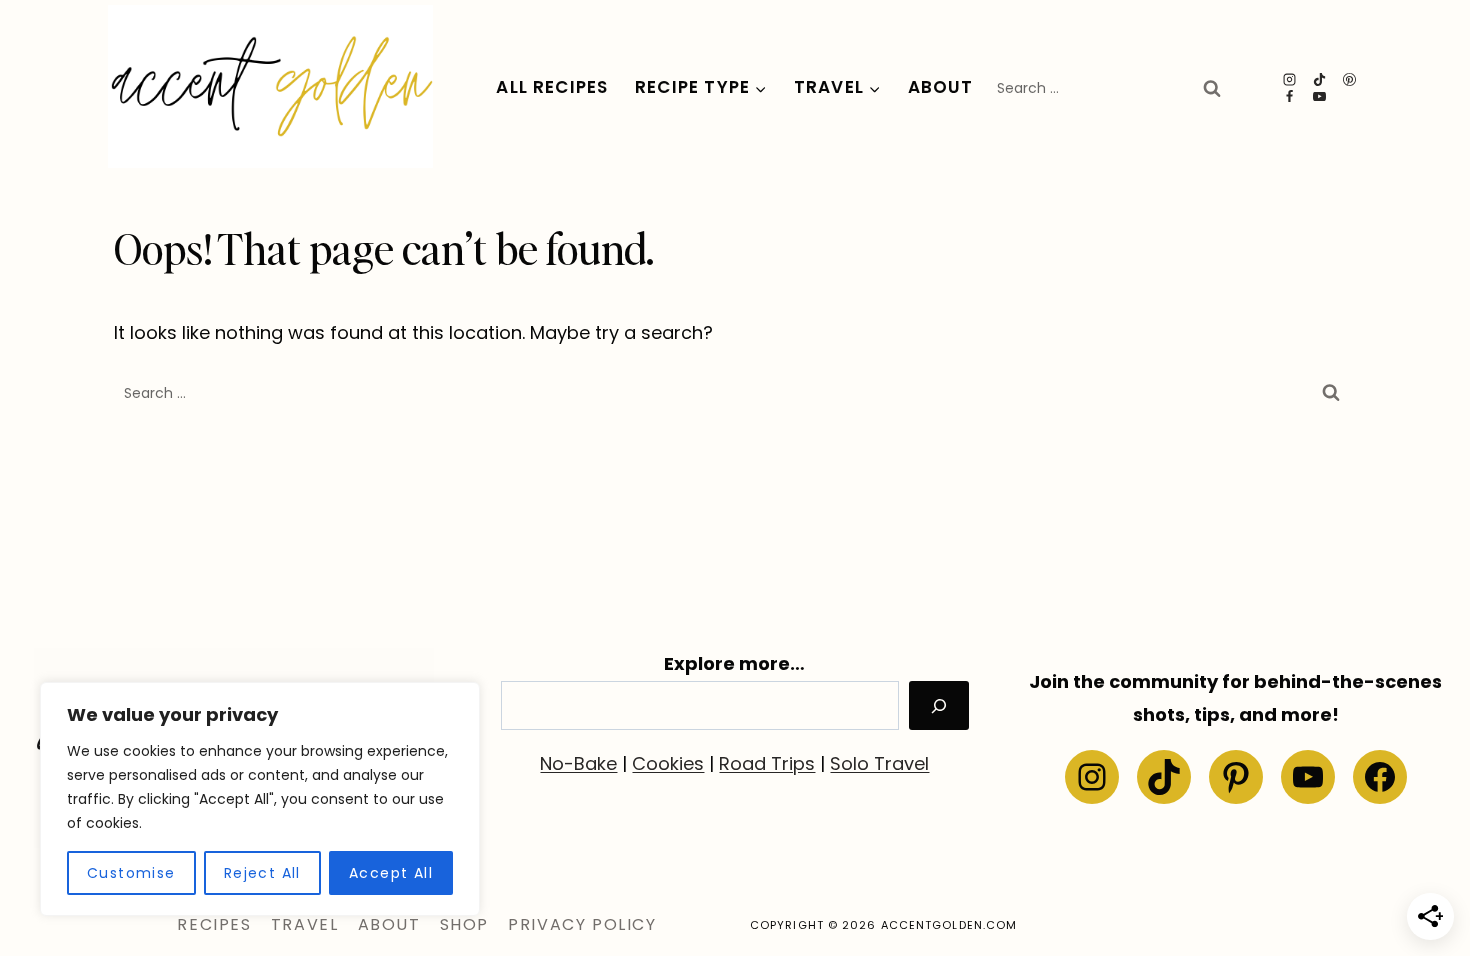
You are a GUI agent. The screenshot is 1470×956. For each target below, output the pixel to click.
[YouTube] (1320, 96)
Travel (305, 924)
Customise (131, 873)
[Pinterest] (1350, 79)
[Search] (939, 705)
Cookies (668, 763)
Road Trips (767, 763)
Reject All (262, 873)
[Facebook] (1290, 96)
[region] (260, 799)
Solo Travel (879, 763)
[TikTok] (1320, 79)
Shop (464, 924)
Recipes (214, 924)
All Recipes (552, 87)
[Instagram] (1290, 79)
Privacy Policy (582, 924)
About (941, 87)
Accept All (391, 873)
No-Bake (578, 763)
